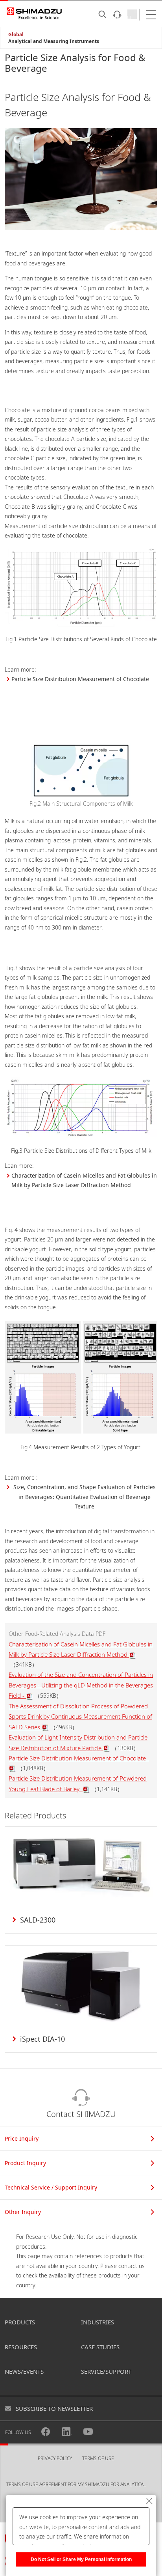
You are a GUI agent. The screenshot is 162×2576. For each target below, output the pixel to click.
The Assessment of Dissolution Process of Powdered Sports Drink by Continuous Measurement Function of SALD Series (80, 1716)
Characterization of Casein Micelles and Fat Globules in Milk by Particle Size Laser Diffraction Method (84, 1180)
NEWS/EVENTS (24, 2371)
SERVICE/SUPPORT (106, 2371)
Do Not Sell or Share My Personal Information (81, 2559)
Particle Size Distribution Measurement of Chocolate (81, 679)
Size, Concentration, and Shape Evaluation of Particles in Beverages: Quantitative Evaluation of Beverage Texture (85, 1497)
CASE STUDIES (100, 2347)
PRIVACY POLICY (55, 2458)
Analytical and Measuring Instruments (54, 41)
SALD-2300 (38, 1920)
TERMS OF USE (98, 2458)
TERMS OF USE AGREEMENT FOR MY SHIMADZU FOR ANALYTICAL (76, 2484)
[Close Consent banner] (149, 2501)
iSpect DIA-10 (42, 2039)
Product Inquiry (25, 2163)
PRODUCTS (20, 2322)
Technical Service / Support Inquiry (51, 2187)
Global (16, 35)
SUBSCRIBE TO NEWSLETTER (54, 2408)
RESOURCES (21, 2347)
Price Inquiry (22, 2138)
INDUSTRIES (98, 2322)
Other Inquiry (23, 2212)
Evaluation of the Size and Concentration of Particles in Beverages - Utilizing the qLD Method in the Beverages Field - (81, 1685)
